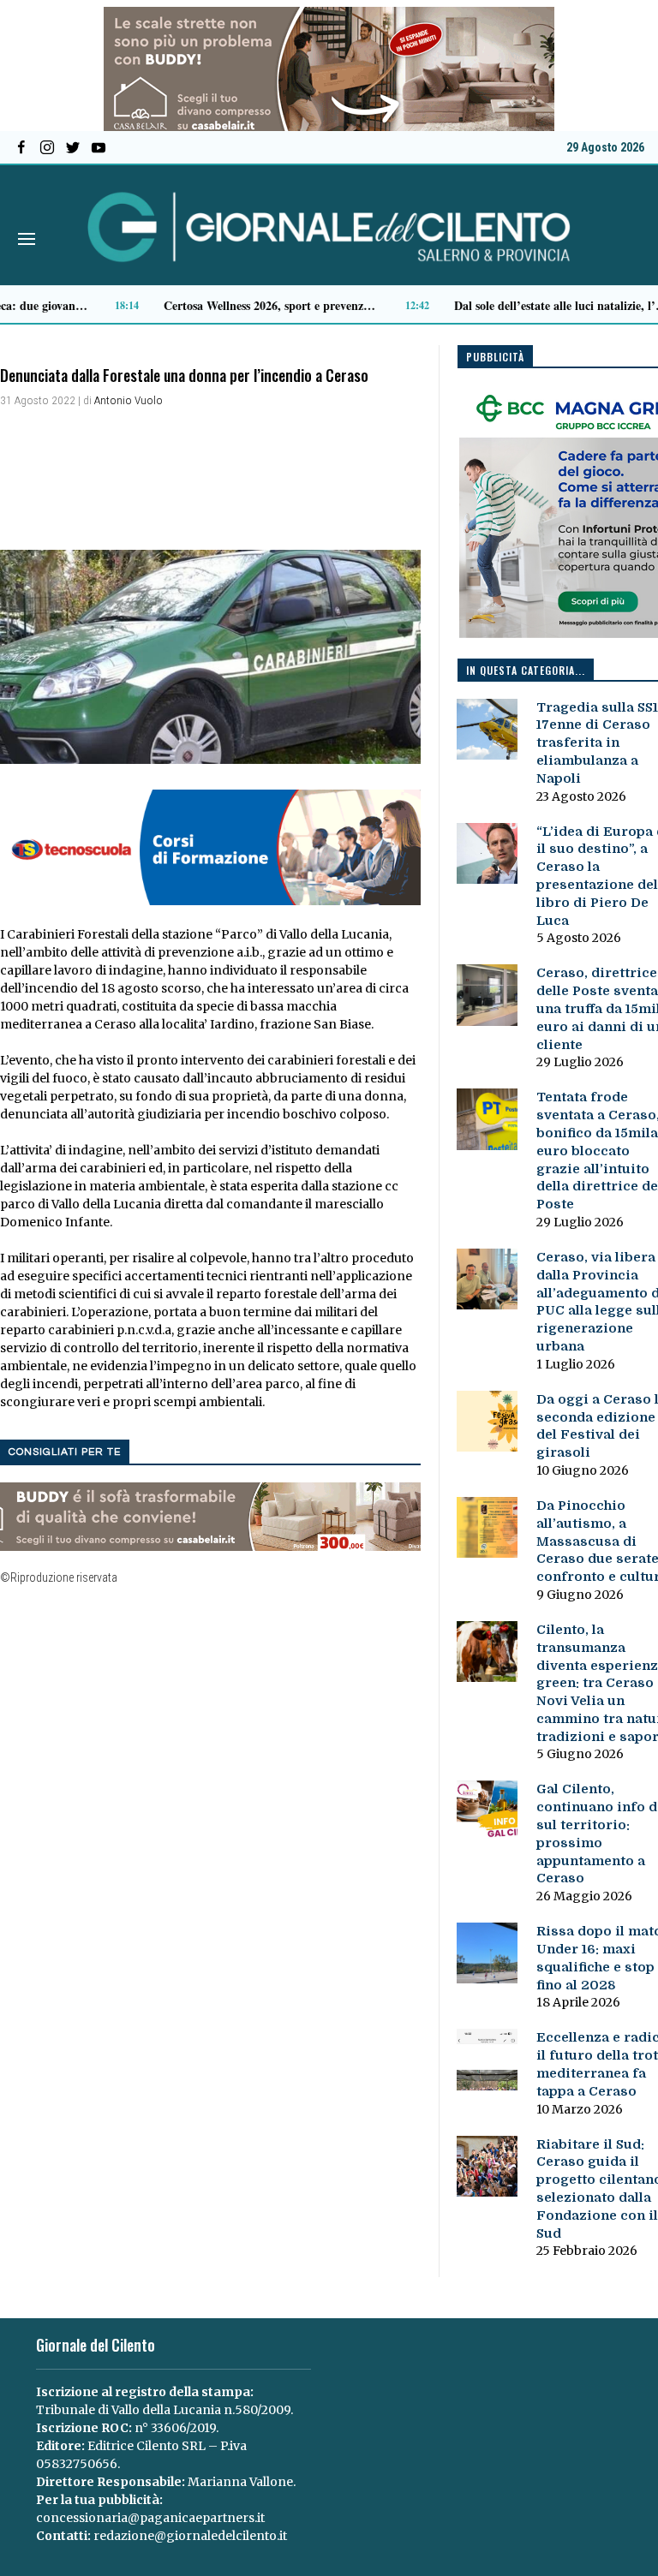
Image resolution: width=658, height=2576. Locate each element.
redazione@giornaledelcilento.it (190, 2536)
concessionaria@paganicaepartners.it (150, 2518)
